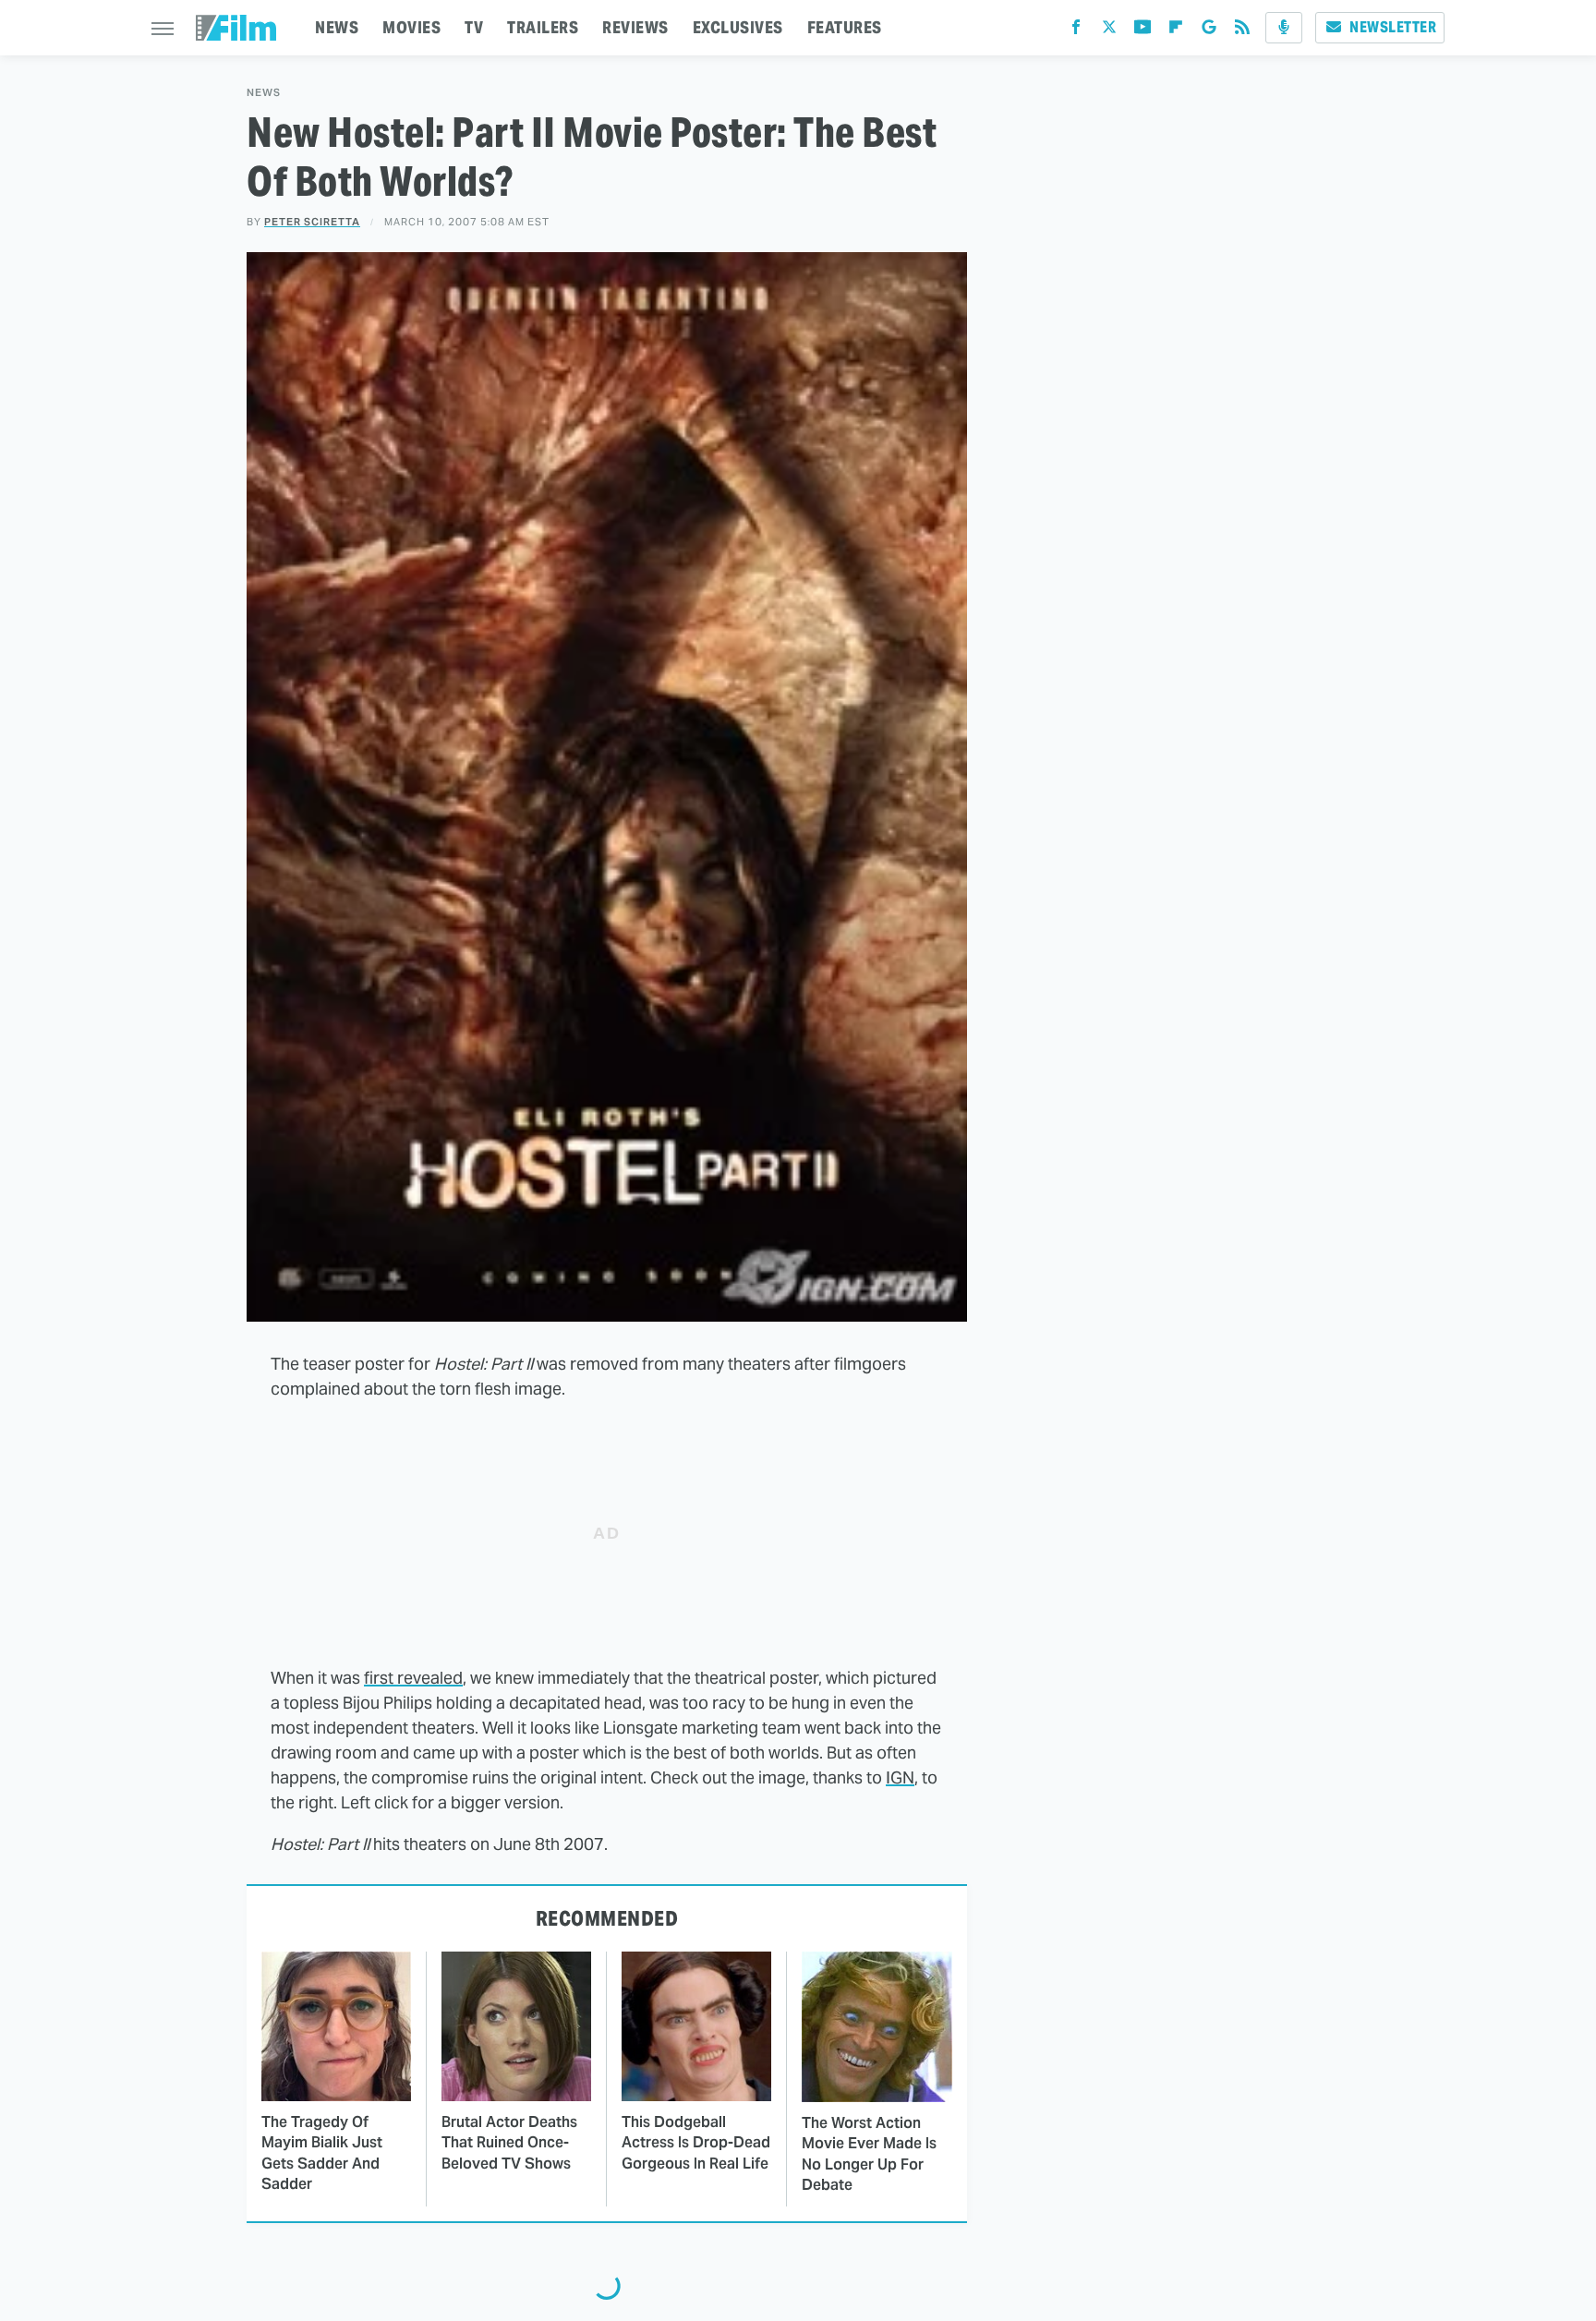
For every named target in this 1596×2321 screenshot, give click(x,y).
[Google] (1209, 31)
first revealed (413, 1678)
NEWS (337, 27)
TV (474, 27)
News (264, 93)
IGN (900, 1777)
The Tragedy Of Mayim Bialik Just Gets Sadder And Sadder (322, 2153)
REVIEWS (635, 27)
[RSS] (1242, 31)
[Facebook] (1076, 31)
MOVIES (411, 27)
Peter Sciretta (312, 222)
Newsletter (1393, 27)
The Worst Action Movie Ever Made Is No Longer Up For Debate (869, 2154)
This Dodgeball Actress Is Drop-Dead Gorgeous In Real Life (696, 2143)
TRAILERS (543, 27)
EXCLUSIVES (738, 27)
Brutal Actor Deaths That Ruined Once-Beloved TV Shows (509, 2143)
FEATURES (845, 27)
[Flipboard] (1176, 31)
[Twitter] (1109, 31)
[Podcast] (1284, 28)
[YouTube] (1143, 31)
